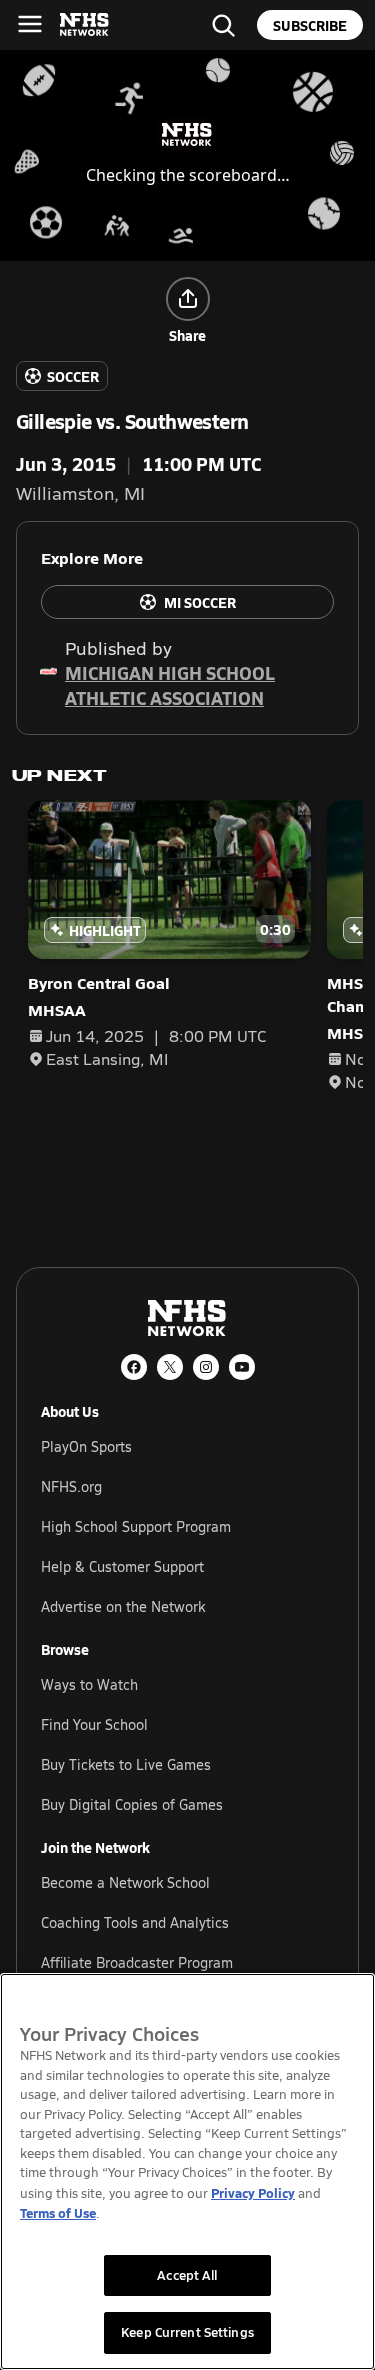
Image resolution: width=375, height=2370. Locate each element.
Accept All (187, 2275)
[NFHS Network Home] (85, 25)
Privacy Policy (253, 2192)
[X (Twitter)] (170, 1367)
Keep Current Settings (187, 2332)
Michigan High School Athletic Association (170, 685)
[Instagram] (206, 1367)
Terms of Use (58, 2212)
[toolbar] (187, 155)
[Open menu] (30, 24)
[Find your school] (223, 25)
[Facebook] (134, 1367)
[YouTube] (242, 1367)
